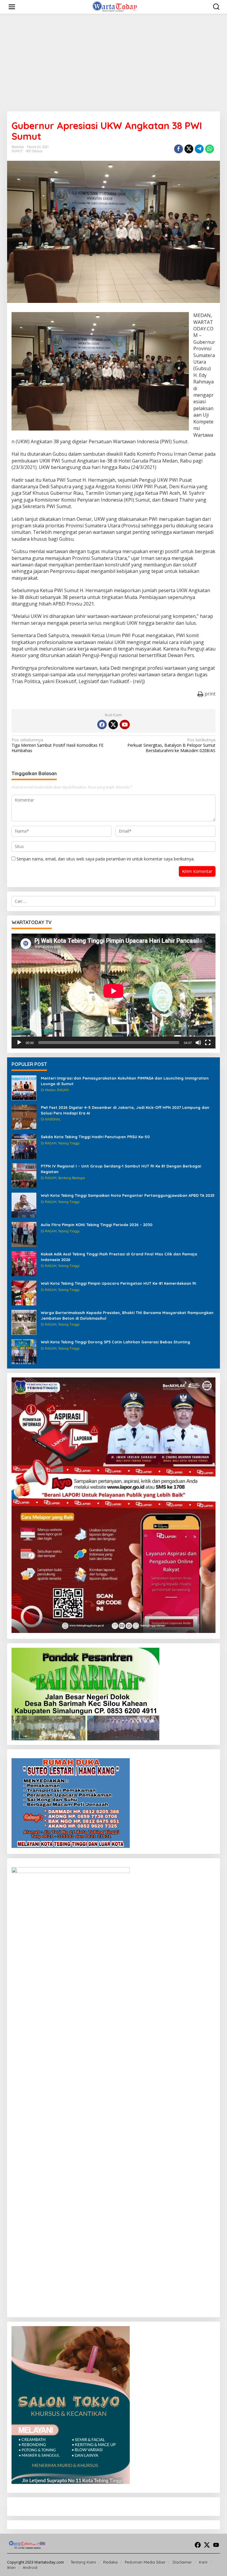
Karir (203, 2562)
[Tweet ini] (189, 149)
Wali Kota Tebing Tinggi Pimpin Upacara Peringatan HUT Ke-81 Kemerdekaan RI (119, 1283)
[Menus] (12, 7)
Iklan (11, 2567)
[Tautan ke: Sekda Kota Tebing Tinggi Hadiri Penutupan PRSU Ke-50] (24, 1146)
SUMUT (17, 151)
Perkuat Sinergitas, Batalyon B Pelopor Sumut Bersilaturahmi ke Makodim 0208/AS (171, 745)
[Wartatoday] (115, 6)
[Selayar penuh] (208, 1043)
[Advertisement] (113, 62)
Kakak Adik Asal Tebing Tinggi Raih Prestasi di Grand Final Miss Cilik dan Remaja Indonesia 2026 (119, 1257)
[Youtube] (125, 725)
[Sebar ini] (179, 149)
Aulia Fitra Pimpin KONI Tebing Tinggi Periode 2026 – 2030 (97, 1225)
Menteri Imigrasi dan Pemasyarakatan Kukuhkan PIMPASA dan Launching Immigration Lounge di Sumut (125, 1081)
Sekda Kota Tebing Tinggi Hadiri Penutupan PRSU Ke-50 (95, 1137)
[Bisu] (198, 1043)
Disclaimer (182, 2562)
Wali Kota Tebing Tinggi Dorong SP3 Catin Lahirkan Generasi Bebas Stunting (115, 1342)
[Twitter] (113, 725)
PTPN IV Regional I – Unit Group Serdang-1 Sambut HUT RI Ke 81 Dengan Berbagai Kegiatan (121, 1169)
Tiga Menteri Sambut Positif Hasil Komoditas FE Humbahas (57, 745)
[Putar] (19, 1043)
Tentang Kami (83, 2562)
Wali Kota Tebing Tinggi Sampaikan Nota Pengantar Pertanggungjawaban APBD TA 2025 (128, 1195)
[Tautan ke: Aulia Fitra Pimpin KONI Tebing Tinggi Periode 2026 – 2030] (24, 1234)
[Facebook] (102, 725)
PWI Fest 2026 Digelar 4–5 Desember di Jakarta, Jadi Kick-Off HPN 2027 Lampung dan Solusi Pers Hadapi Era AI (125, 1110)
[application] (113, 991)
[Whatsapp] (210, 149)
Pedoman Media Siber (145, 2562)
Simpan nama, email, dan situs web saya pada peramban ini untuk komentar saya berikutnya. (106, 859)
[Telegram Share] (199, 149)
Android (30, 2567)
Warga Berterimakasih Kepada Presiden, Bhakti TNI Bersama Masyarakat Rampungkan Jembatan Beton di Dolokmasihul (127, 1315)
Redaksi (110, 2562)
